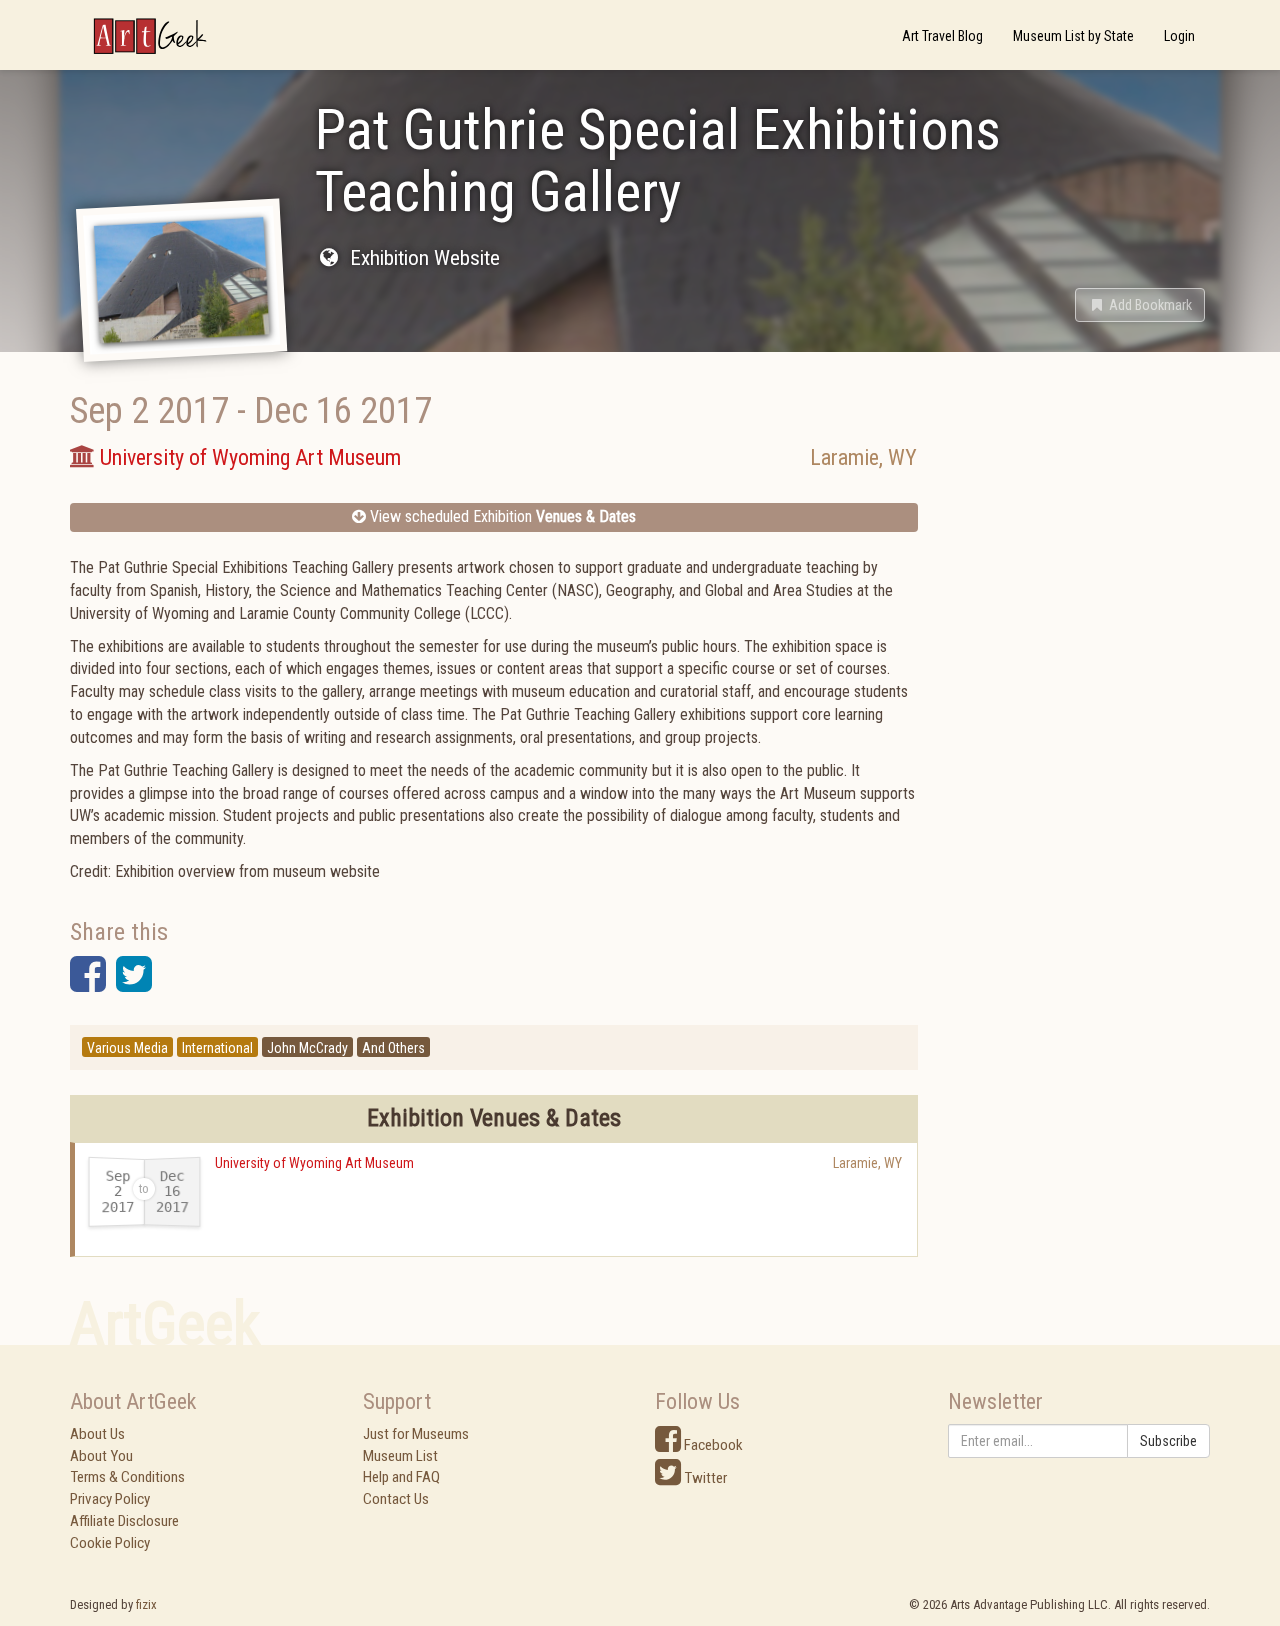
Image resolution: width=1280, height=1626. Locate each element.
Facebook (712, 1445)
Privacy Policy (110, 1499)
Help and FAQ (401, 1477)
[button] (1140, 305)
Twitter (704, 1478)
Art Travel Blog (942, 36)
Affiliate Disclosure (124, 1521)
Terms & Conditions (127, 1477)
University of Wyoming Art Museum (314, 1163)
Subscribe (1168, 1441)
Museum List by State (1073, 36)
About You (101, 1456)
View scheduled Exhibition (501, 516)
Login (1179, 36)
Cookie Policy (110, 1543)
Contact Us (396, 1499)
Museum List (400, 1456)
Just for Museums (416, 1434)
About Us (97, 1434)
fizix (146, 1604)
